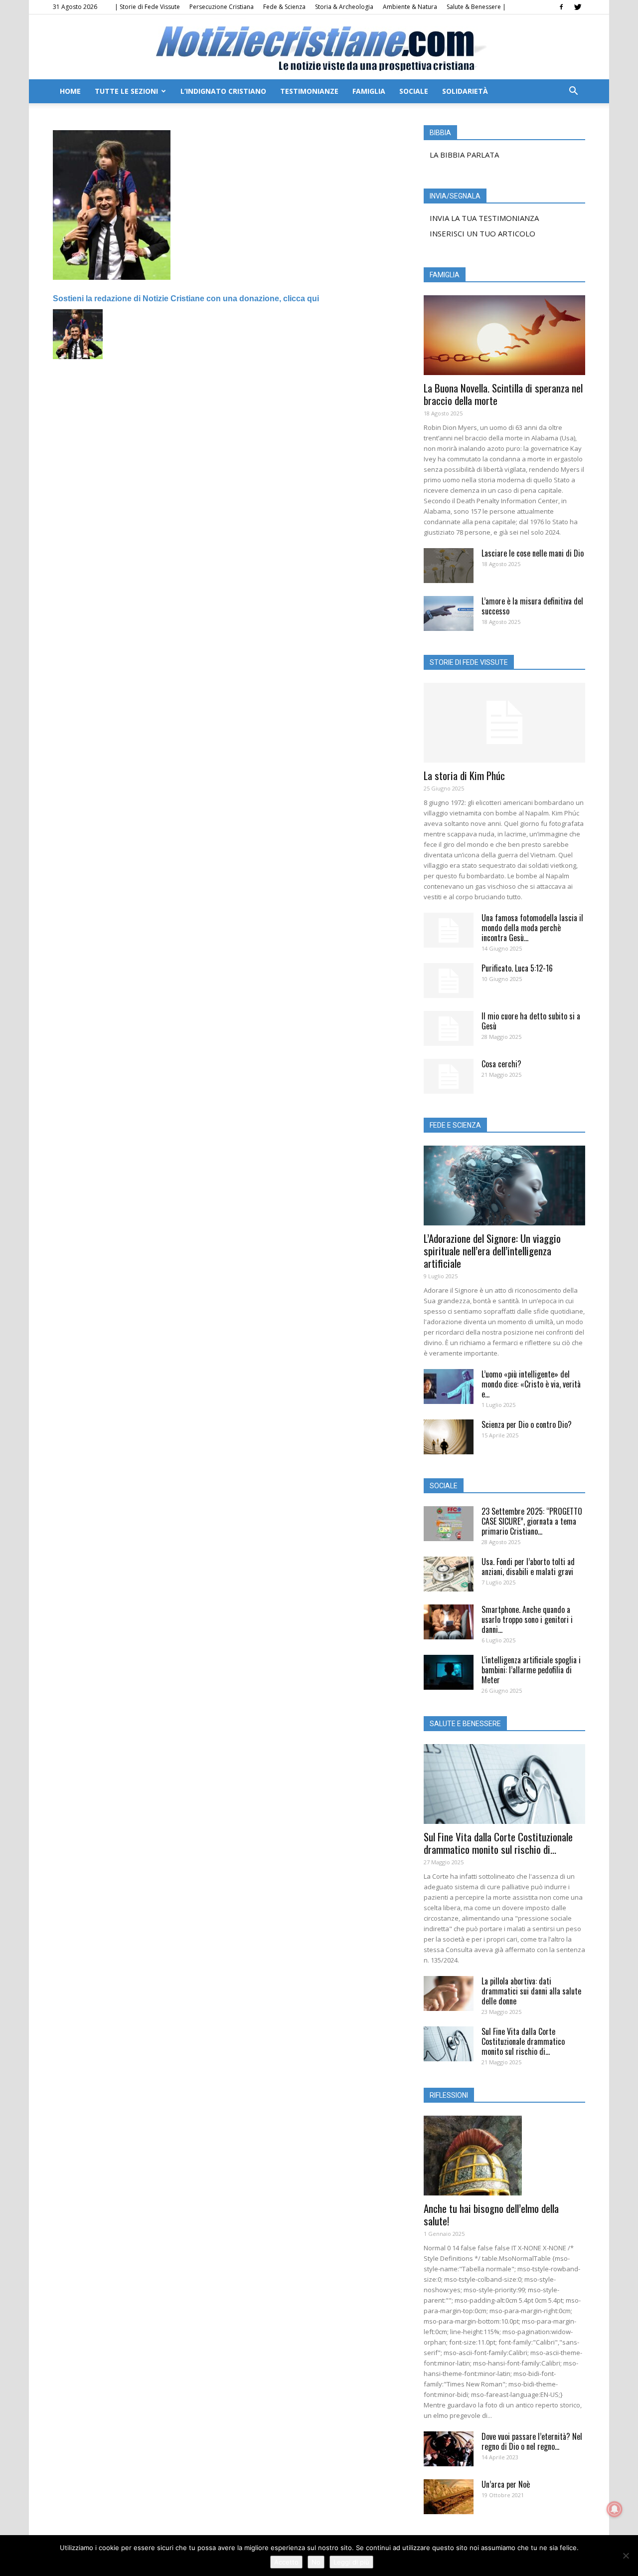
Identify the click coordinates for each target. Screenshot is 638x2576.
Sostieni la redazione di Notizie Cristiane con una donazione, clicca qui (186, 298)
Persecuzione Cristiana (222, 7)
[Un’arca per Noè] (449, 2497)
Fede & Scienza (284, 7)
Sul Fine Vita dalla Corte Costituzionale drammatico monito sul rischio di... (498, 1843)
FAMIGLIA (369, 91)
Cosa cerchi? (501, 1064)
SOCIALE (414, 91)
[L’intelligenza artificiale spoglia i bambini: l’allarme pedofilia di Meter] (449, 1672)
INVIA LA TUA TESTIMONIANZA (484, 218)
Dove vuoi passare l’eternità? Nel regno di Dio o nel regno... (532, 2441)
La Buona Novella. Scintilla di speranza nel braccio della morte (503, 394)
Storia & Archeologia (344, 7)
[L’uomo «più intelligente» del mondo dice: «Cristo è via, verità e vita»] (449, 1387)
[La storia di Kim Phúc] (504, 723)
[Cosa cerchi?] (449, 1076)
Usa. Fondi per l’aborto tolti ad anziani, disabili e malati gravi (528, 1567)
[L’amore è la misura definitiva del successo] (449, 613)
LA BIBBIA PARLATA (464, 155)
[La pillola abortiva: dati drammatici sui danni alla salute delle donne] (449, 1993)
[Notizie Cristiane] (319, 48)
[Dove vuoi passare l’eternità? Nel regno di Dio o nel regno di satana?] (449, 2449)
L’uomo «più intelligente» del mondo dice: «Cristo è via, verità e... (531, 1384)
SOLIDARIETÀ (465, 91)
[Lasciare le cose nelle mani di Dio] (449, 566)
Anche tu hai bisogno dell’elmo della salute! (491, 2214)
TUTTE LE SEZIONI (126, 91)
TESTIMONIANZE (309, 91)
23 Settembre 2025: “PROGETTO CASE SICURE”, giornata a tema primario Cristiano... (532, 1521)
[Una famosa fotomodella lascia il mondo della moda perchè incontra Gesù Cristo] (449, 930)
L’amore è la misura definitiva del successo (532, 606)
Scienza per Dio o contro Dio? (527, 1424)
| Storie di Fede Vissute (147, 7)
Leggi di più (351, 2562)
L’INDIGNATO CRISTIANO (223, 91)
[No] (626, 2556)
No (316, 2562)
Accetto (286, 2562)
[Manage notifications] (615, 2509)
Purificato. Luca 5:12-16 (517, 968)
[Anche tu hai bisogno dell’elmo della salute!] (504, 2156)
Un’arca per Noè (506, 2484)
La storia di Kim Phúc (464, 775)
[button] (573, 92)
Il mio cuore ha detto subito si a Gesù (531, 1021)
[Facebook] (561, 7)
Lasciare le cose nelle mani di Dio (533, 553)
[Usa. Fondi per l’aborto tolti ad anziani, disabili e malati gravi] (449, 1574)
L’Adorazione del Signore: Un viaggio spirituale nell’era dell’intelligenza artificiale (492, 1251)
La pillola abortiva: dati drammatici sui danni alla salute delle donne (531, 1991)
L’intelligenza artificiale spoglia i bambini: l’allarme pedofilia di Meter (531, 1670)
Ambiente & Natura (410, 7)
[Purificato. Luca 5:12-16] (449, 981)
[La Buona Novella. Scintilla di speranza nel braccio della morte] (504, 335)
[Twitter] (578, 7)
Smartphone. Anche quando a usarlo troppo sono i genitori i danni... (527, 1619)
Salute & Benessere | (476, 7)
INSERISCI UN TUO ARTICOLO (482, 233)
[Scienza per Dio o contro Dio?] (449, 1437)
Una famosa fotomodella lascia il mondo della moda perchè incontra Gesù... (532, 928)
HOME (70, 91)
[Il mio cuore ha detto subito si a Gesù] (449, 1028)
